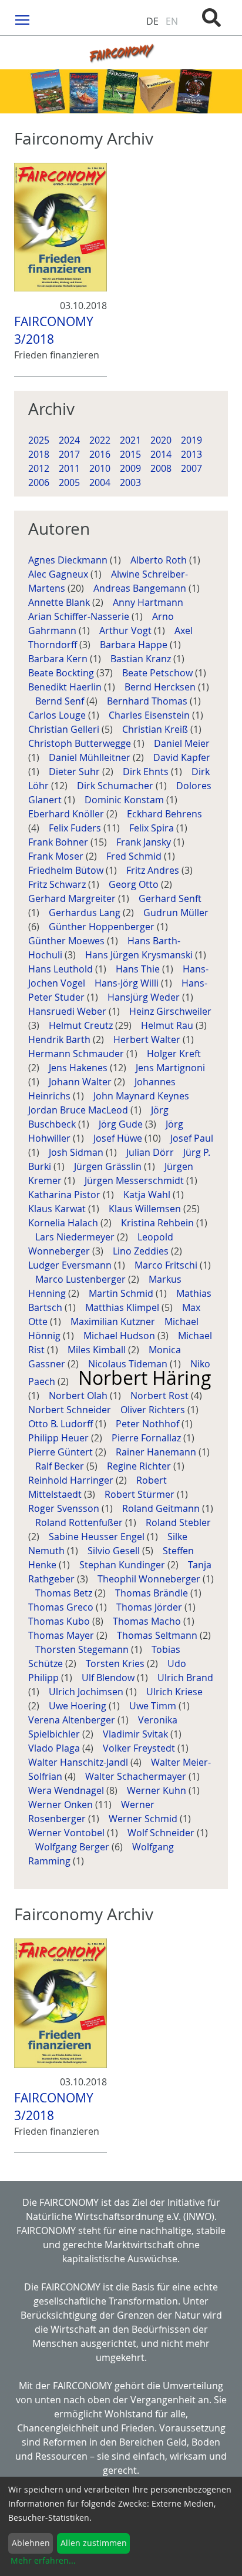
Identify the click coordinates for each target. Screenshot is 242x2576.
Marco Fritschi (167, 1265)
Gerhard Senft (170, 898)
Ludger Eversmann (71, 1265)
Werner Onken (62, 1804)
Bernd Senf (61, 701)
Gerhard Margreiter (73, 898)
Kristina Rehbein (159, 1223)
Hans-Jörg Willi (128, 983)
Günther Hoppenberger (103, 927)
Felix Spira (153, 828)
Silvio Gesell (115, 1551)
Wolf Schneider (162, 1833)
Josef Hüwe (119, 1138)
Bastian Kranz (142, 659)
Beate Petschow (159, 673)
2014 (161, 454)
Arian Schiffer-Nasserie (80, 616)
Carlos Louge (58, 715)
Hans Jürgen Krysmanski (140, 955)
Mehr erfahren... (43, 2560)
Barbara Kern (59, 659)
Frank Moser (57, 856)
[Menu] (23, 19)
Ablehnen (31, 2543)
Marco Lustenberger (82, 1279)
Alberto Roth (160, 560)
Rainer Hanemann (157, 1452)
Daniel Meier (182, 743)
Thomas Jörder (150, 1607)
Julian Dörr (151, 1152)
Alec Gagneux (59, 574)
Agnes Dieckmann (69, 560)
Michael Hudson (120, 1336)
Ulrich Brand (185, 1678)
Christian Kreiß (156, 729)
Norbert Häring (145, 1378)
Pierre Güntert (62, 1452)
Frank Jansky (145, 842)
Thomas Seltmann (158, 1635)
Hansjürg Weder (145, 997)
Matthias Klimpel (123, 1307)
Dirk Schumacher (116, 786)
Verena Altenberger (73, 1720)
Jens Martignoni (170, 1068)
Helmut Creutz (82, 1025)
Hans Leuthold (62, 969)
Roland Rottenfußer (80, 1522)
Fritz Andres (154, 870)
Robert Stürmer (141, 1494)
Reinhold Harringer (72, 1480)
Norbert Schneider (71, 1410)
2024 (69, 440)
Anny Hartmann (149, 602)
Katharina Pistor (65, 1195)
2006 (39, 482)
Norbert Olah (79, 1396)
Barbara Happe (135, 645)
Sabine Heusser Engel (98, 1537)
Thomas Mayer (62, 1635)
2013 (191, 454)
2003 (130, 482)
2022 (100, 440)
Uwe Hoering (79, 1706)
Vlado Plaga (55, 1748)
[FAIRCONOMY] (121, 53)
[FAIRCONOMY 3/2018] (60, 227)
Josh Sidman (77, 1152)
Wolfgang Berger (73, 1847)
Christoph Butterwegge (81, 743)
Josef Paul (192, 1138)
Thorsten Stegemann (83, 1649)
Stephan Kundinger (123, 1565)
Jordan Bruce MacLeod (79, 1110)
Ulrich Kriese (174, 1692)
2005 (69, 482)
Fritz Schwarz (58, 884)
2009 (130, 468)
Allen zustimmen (94, 2543)
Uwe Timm (154, 1706)
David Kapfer (182, 757)
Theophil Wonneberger (150, 1579)
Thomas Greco (62, 1607)
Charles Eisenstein (150, 715)
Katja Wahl (148, 1195)
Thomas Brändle (153, 1593)
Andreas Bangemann (141, 588)
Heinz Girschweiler (170, 1011)
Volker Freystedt (140, 1748)
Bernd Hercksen (161, 687)
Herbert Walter (148, 1039)
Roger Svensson (65, 1508)
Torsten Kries (116, 1663)
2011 (69, 468)
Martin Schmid (122, 1293)
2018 (39, 454)
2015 (130, 454)
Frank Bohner (59, 842)
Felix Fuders (76, 828)
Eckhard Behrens (164, 814)
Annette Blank (60, 602)
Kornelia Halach (64, 1223)
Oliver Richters (154, 1410)
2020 (161, 440)
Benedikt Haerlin (66, 687)
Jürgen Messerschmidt (135, 1180)
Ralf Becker (61, 1466)
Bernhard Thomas (148, 701)
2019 (191, 440)
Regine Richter (140, 1466)
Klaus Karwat (58, 1209)
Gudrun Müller (176, 913)
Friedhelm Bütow (67, 870)
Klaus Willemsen (146, 1209)
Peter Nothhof (149, 1424)
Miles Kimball (98, 1350)
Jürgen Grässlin (109, 1166)
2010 (100, 468)
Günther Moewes (68, 941)
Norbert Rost (161, 1396)
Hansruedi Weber (68, 1011)
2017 (69, 454)
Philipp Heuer (60, 1438)
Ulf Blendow (109, 1678)
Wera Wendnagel (67, 1790)
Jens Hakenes (79, 1068)
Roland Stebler (178, 1522)
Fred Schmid (135, 856)
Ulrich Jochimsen (87, 1692)
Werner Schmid (144, 1819)
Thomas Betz (65, 1593)
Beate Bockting (62, 673)
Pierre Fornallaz (147, 1438)
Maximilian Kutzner (114, 1321)
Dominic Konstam (125, 800)
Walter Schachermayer (137, 1776)
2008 (161, 468)
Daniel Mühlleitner (91, 757)
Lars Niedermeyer (76, 1237)
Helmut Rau (168, 1025)
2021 (130, 440)
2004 (100, 482)
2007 (191, 468)
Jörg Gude (122, 1124)
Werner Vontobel (68, 1833)
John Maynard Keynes (142, 1096)
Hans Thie (139, 969)
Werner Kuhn (158, 1790)
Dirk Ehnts (147, 772)
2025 (39, 440)
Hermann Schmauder (77, 1054)
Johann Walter (81, 1082)
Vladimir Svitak (137, 1734)
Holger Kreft (174, 1054)
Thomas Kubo (60, 1621)
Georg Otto (135, 884)
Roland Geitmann (162, 1508)
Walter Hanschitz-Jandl (79, 1762)
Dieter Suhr (75, 772)
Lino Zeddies (142, 1251)
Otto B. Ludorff (62, 1424)
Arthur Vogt (127, 630)
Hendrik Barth (60, 1039)
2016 (100, 454)
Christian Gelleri (65, 729)
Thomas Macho (148, 1621)
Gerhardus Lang (86, 913)
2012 (39, 468)
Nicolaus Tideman (129, 1364)
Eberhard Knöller (67, 814)
